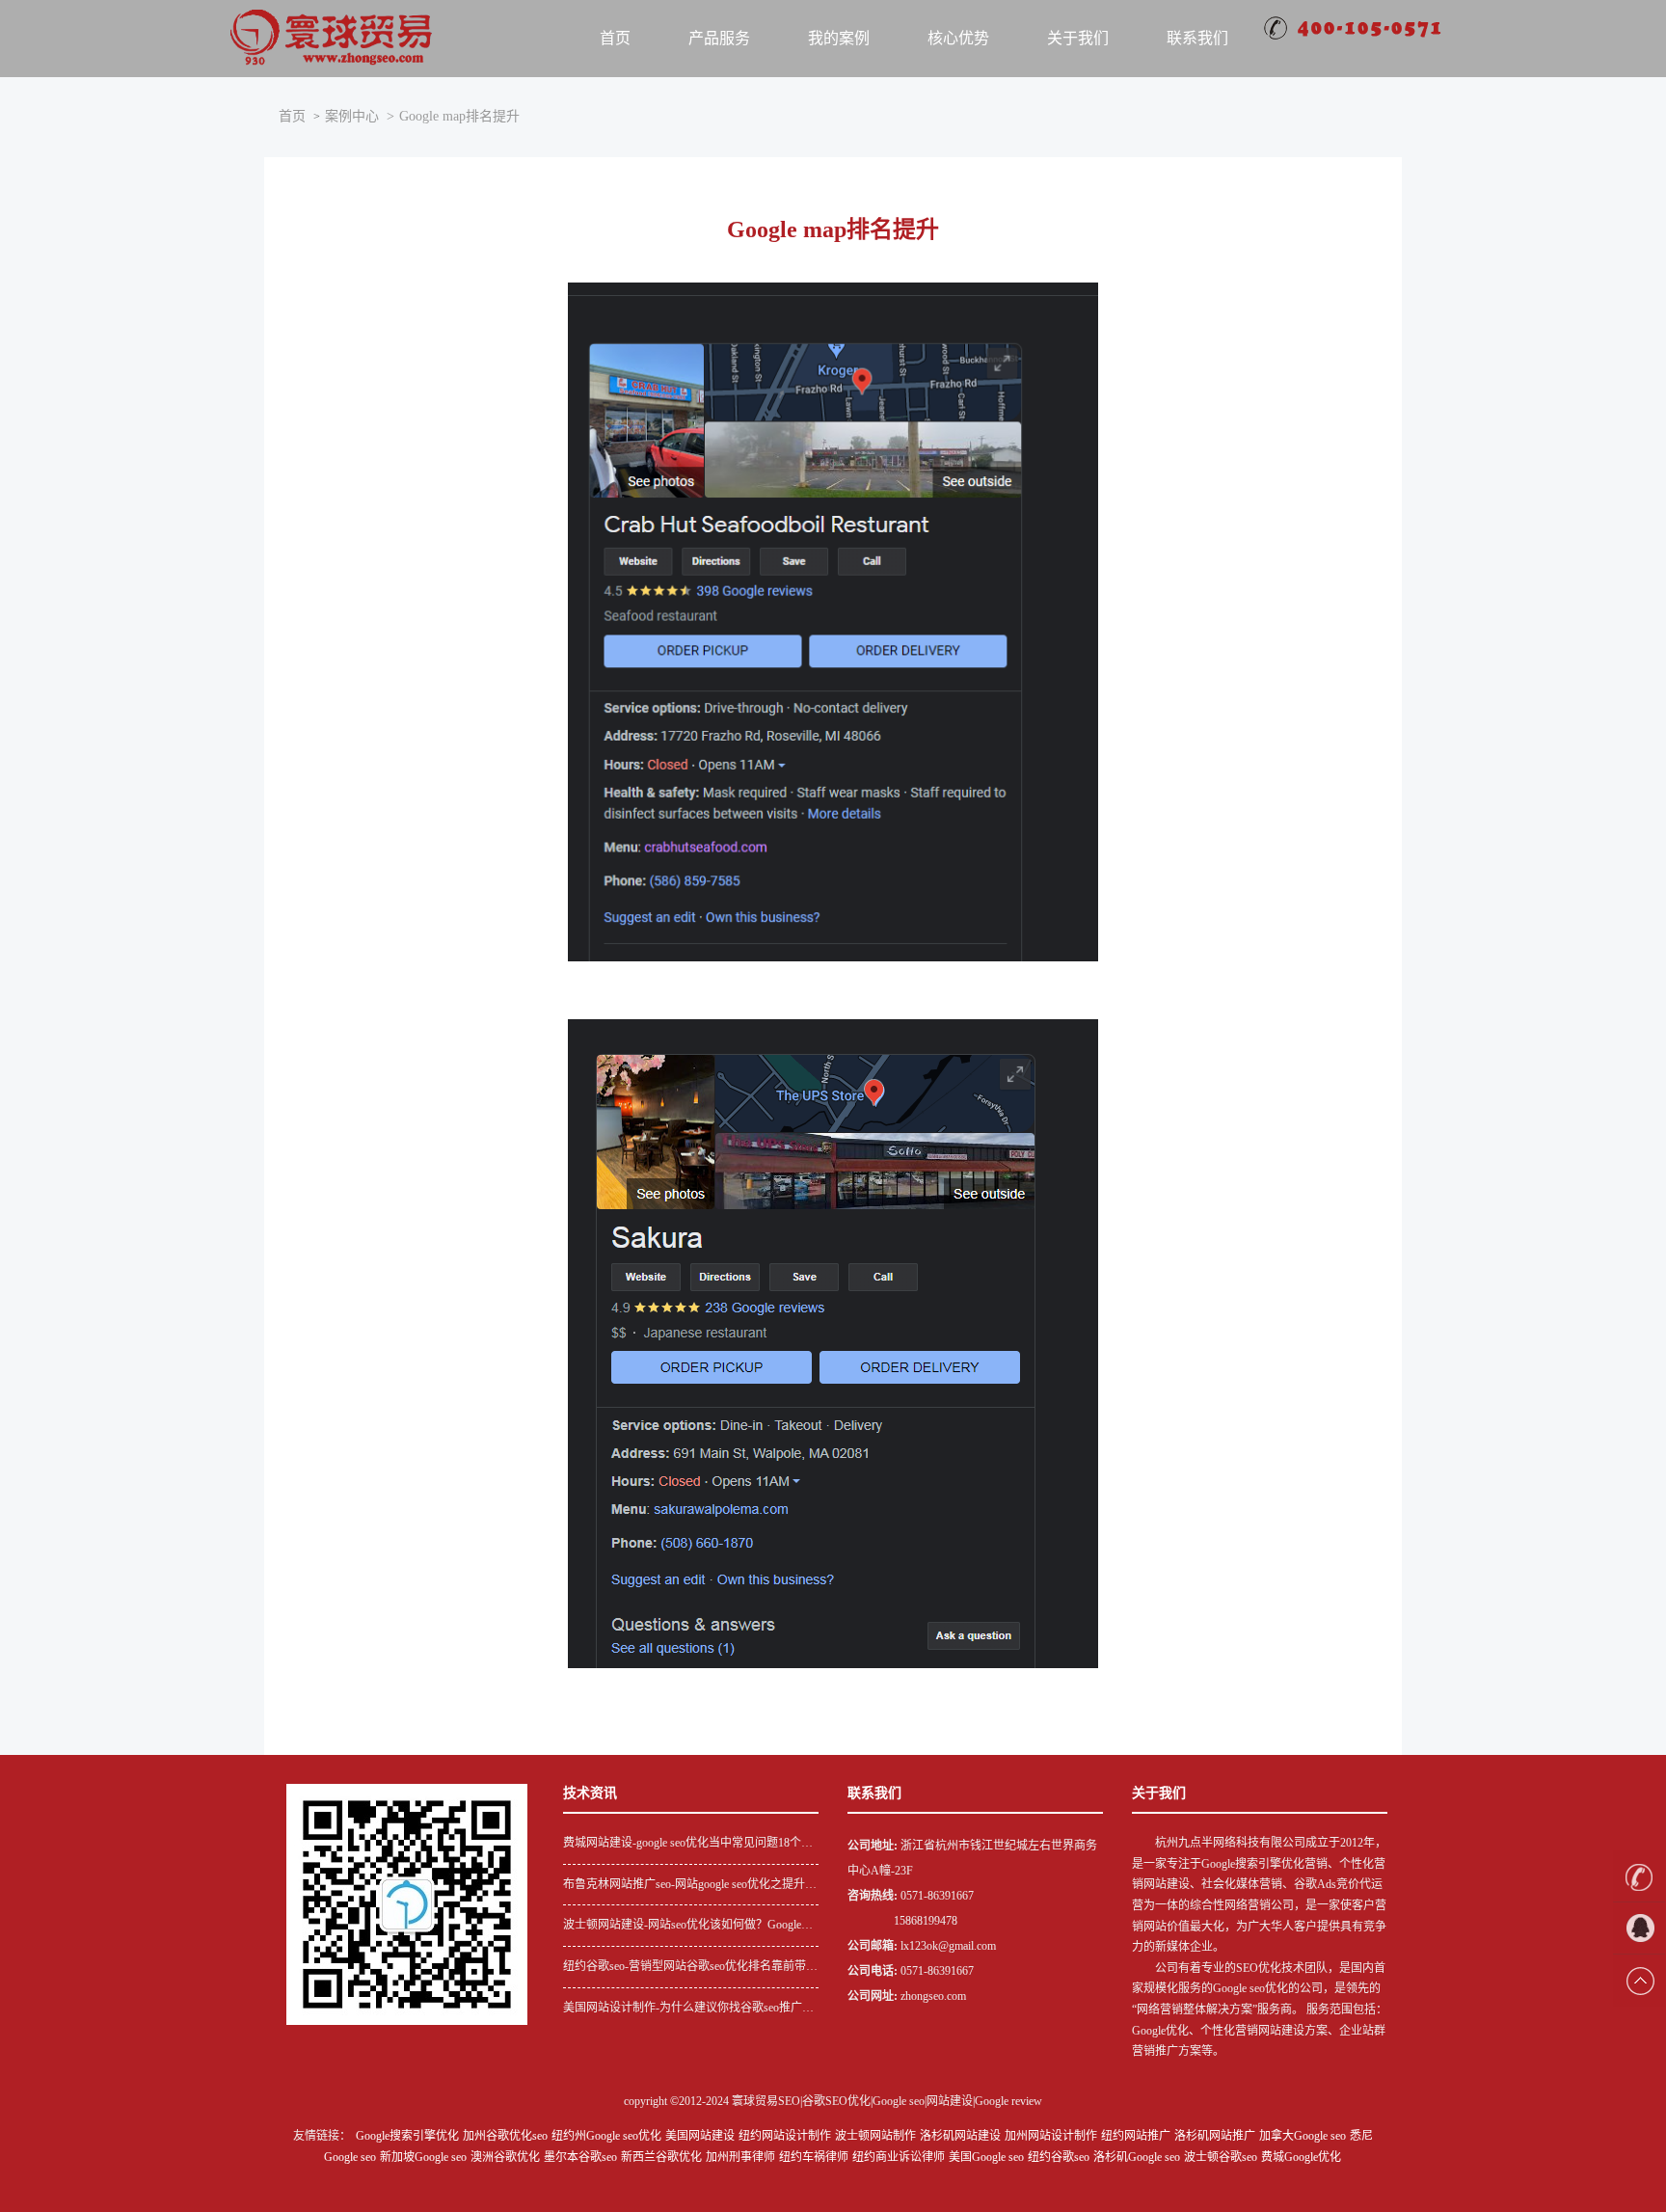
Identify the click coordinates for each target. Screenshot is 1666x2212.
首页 (615, 38)
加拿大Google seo (1303, 2136)
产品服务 (719, 38)
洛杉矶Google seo (1137, 2157)
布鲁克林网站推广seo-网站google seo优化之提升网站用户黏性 (690, 1887)
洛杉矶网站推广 (1215, 2136)
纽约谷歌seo (1059, 2157)
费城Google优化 (1301, 2157)
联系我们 (1197, 38)
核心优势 (958, 38)
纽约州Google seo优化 (606, 2136)
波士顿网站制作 (875, 2136)
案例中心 (352, 116)
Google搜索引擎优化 (407, 2136)
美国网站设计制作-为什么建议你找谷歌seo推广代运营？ (688, 2010)
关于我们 (1078, 38)
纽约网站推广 (1136, 2136)
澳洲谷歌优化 (505, 2157)
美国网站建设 (700, 2136)
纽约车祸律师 (814, 2157)
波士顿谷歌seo (1221, 2157)
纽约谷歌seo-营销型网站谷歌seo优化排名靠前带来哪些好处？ (690, 1969)
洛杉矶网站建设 (960, 2136)
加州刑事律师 (740, 2157)
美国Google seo (986, 2157)
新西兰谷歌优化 (661, 2157)
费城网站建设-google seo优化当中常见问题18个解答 (688, 1845)
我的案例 (839, 38)
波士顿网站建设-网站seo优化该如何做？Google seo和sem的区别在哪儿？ (682, 1927)
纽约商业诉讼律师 (899, 2157)
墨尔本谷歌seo (580, 2157)
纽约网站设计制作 (785, 2136)
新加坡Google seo (423, 2157)
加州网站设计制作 (1051, 2136)
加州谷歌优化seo (505, 2136)
